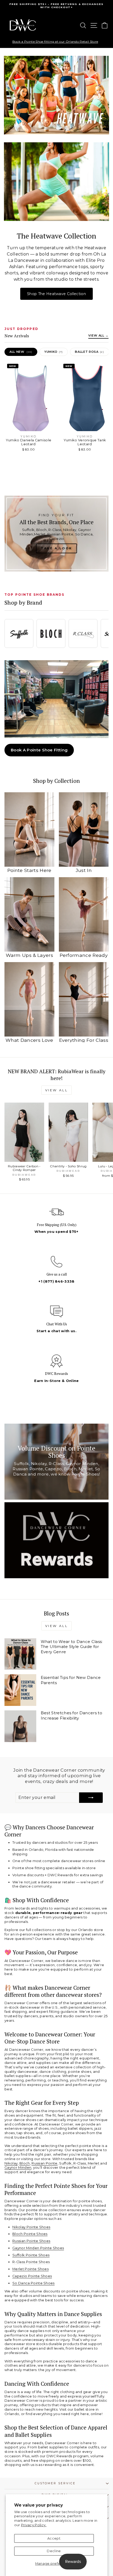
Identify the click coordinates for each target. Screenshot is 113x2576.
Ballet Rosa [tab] (89, 352)
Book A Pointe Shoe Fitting (39, 750)
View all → (98, 335)
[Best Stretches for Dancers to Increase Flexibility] (20, 1726)
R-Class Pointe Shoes (31, 2262)
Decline (54, 2551)
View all (57, 1090)
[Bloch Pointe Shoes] (51, 633)
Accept (54, 2538)
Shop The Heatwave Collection (56, 294)
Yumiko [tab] (54, 352)
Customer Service (55, 2483)
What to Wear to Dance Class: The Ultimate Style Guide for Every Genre (72, 1647)
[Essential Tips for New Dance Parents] (20, 1690)
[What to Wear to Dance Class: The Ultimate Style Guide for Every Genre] (20, 1654)
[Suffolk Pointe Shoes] (19, 633)
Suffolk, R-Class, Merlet (80, 2163)
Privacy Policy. (34, 2525)
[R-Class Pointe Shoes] (83, 633)
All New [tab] (21, 352)
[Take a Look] (56, 534)
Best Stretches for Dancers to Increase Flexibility (71, 1715)
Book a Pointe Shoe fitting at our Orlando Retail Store (55, 42)
